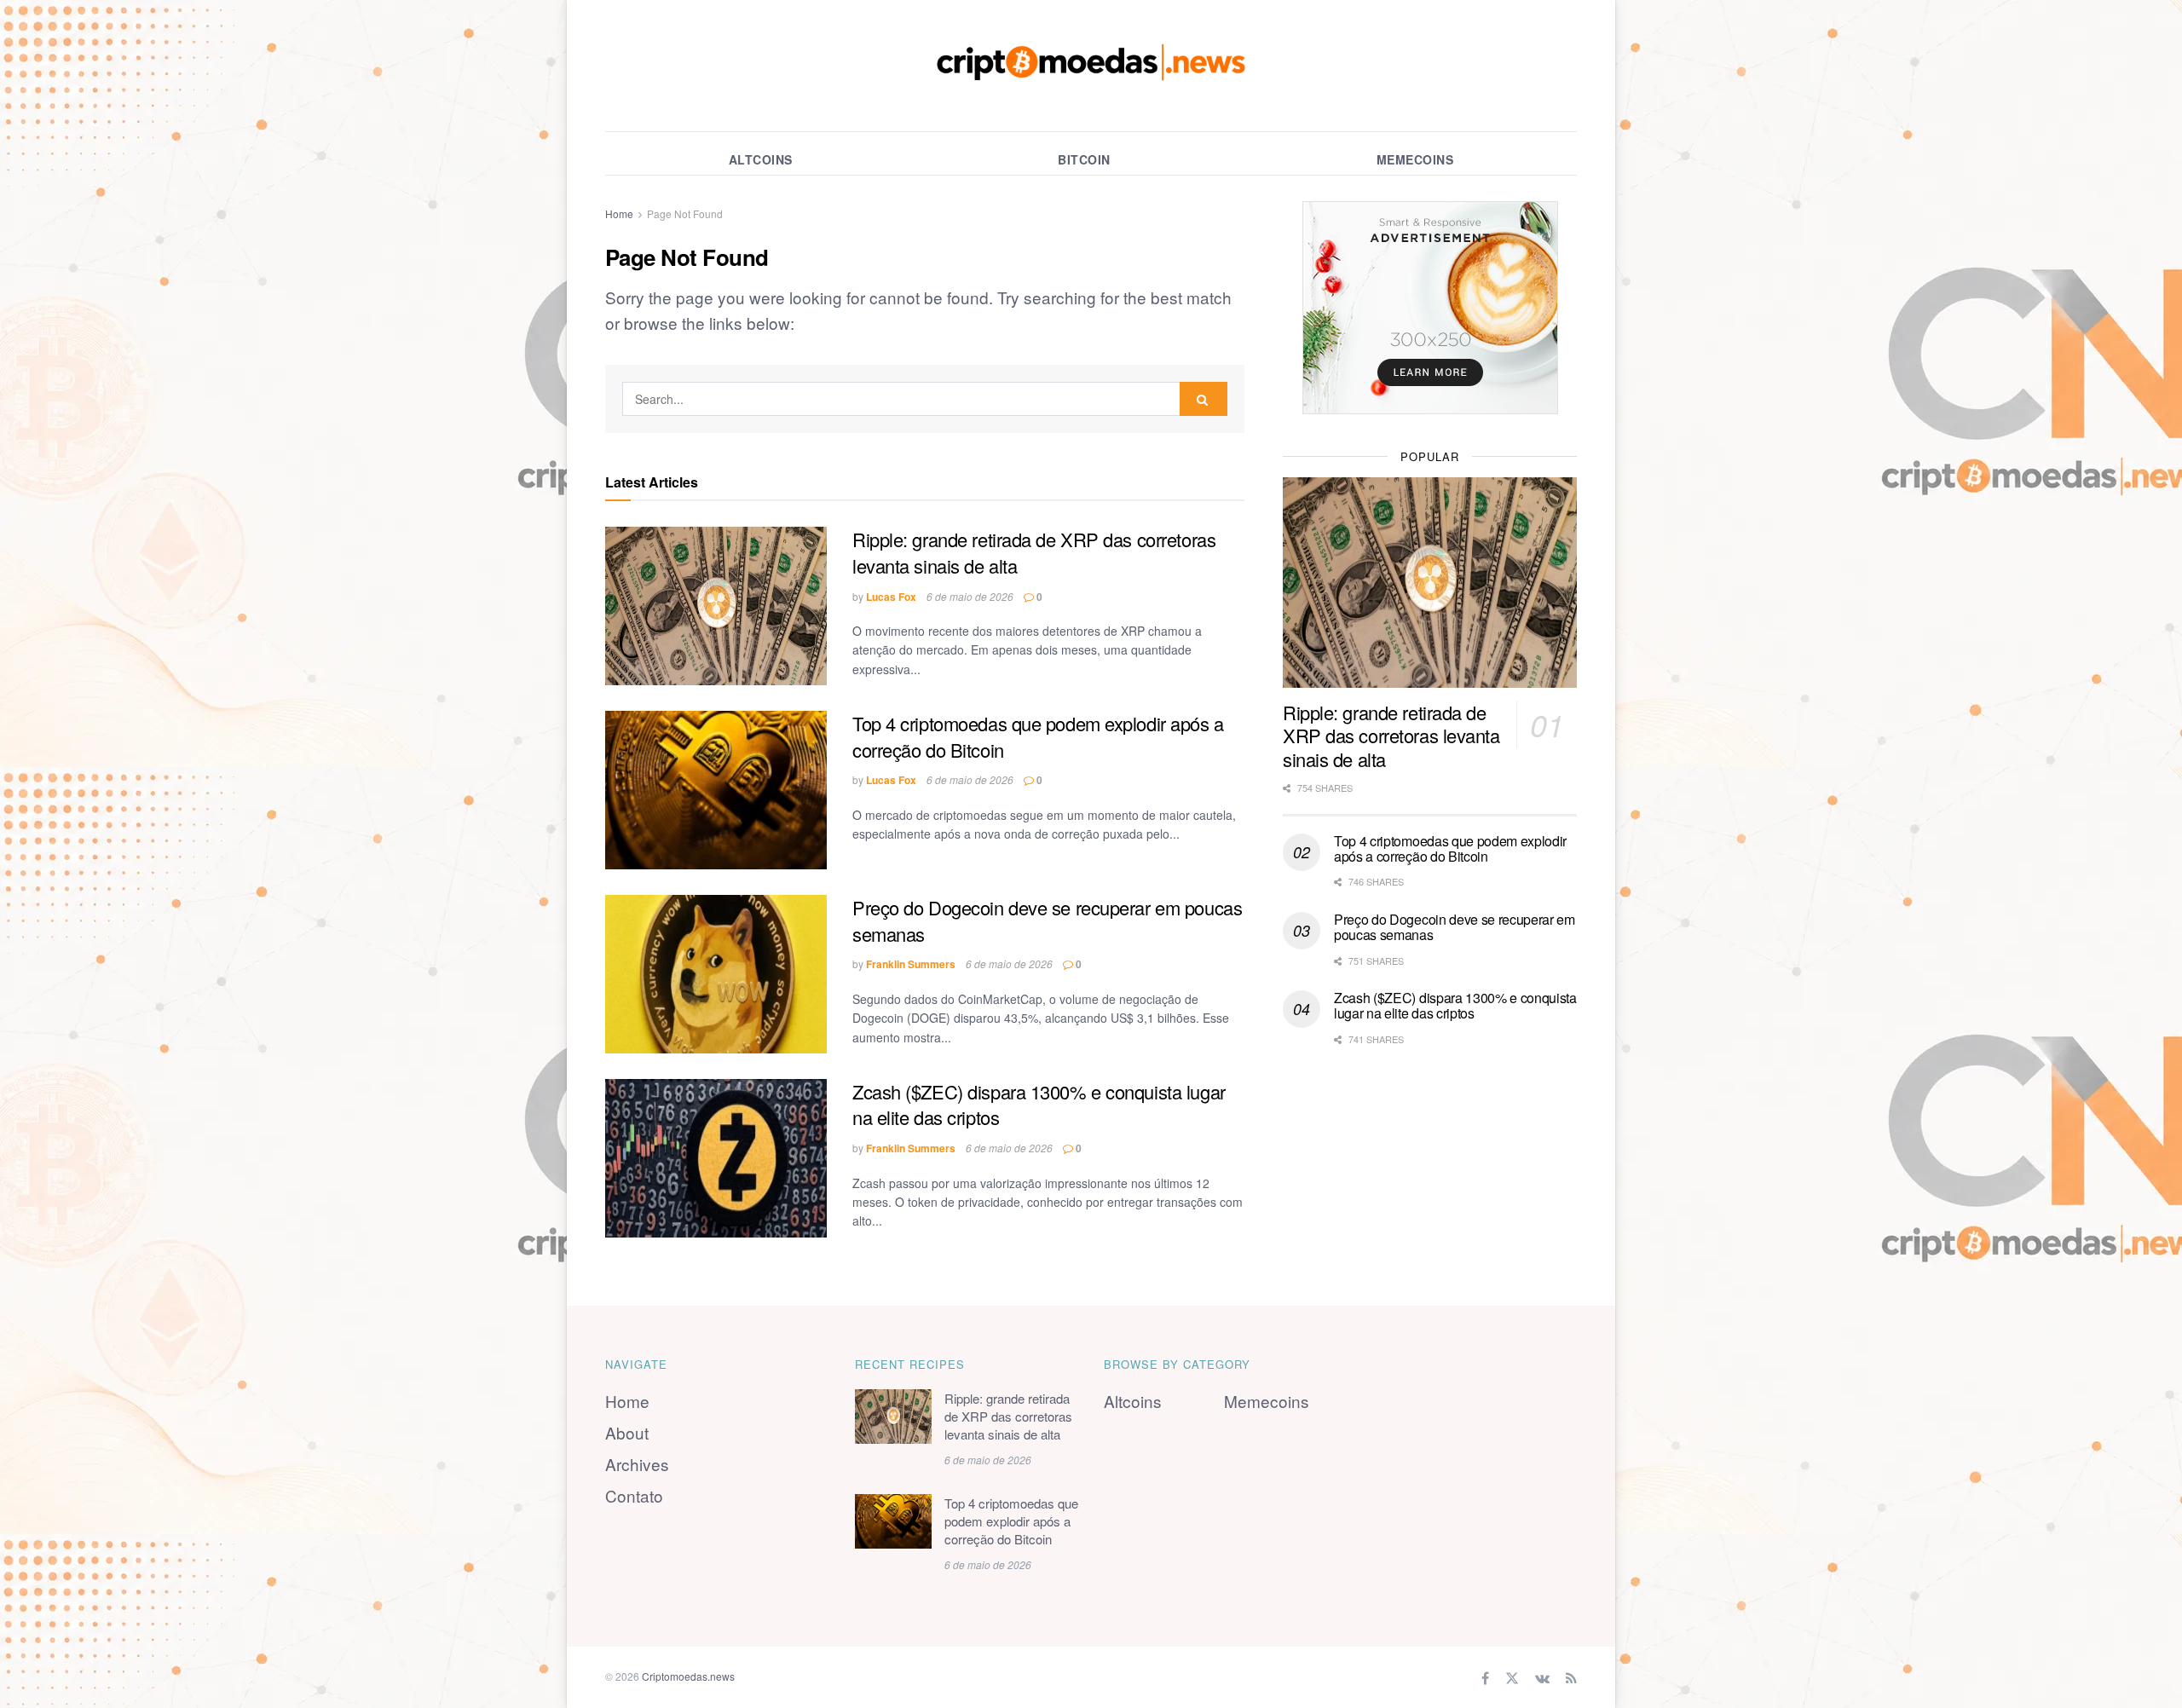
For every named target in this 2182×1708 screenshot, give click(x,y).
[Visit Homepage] (1091, 66)
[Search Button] (1204, 399)
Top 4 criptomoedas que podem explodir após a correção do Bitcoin (1038, 736)
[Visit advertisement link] (1430, 308)
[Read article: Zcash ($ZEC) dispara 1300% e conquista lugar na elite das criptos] (716, 1158)
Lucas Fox (891, 597)
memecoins (1415, 159)
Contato (634, 1495)
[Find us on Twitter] (1512, 1677)
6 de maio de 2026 (970, 596)
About (627, 1432)
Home (619, 213)
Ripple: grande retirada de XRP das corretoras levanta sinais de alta (1034, 552)
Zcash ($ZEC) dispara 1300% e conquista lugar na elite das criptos (1039, 1105)
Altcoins (761, 159)
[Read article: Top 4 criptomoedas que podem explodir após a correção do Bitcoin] (716, 790)
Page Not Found (685, 213)
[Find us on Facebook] (1485, 1677)
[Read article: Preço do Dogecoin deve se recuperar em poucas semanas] (716, 974)
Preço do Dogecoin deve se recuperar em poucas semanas (1047, 920)
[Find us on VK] (1542, 1677)
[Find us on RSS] (1571, 1677)
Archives (637, 1464)
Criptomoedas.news (688, 1676)
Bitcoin (1084, 159)
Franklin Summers (911, 964)
